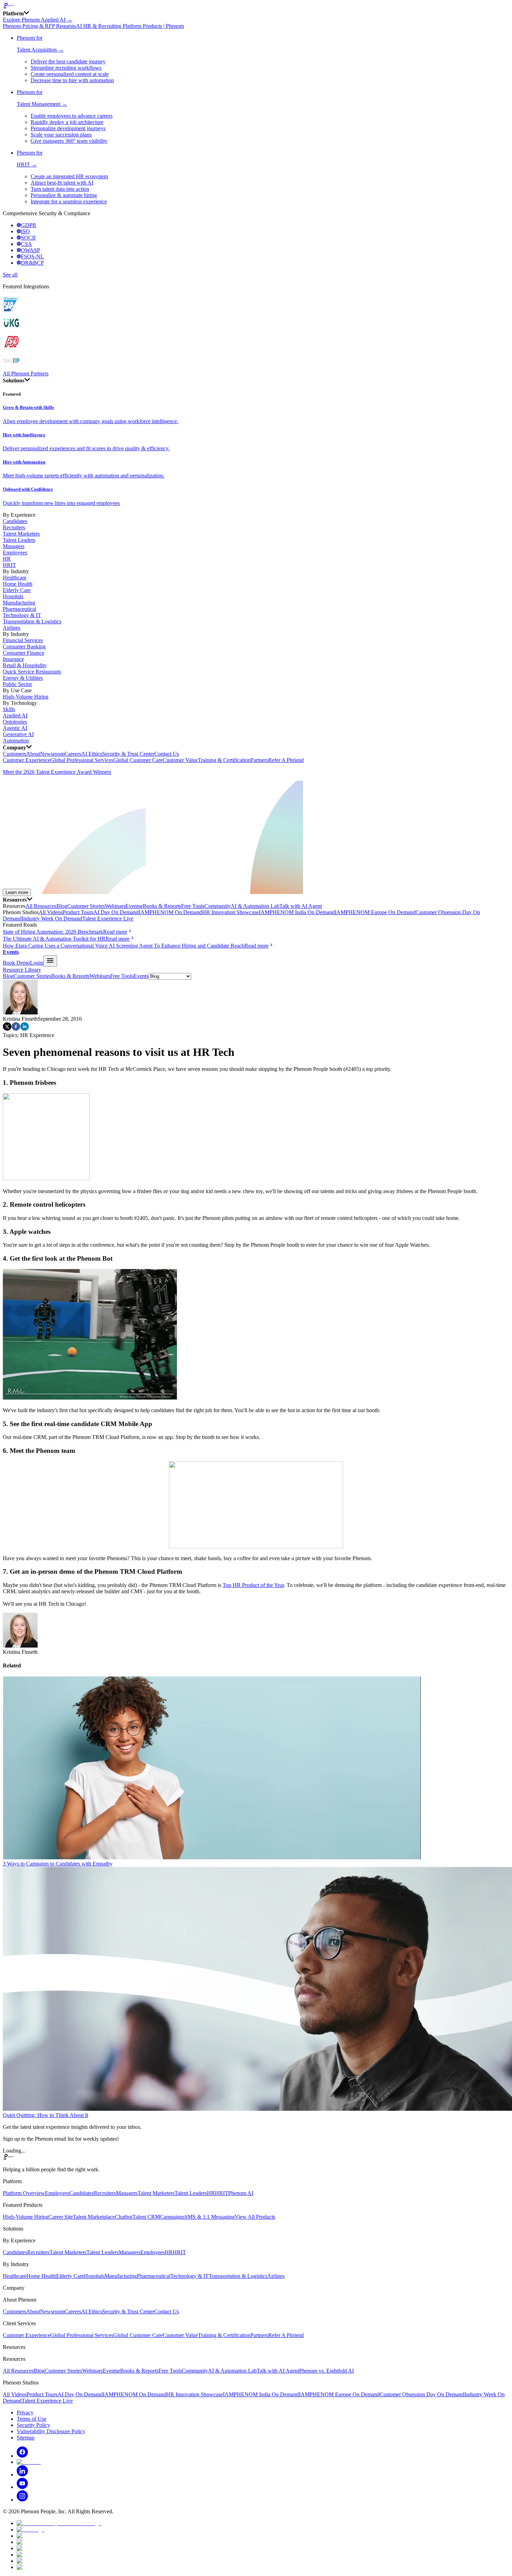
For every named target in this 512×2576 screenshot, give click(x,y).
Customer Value (180, 760)
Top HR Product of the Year (253, 1585)
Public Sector (17, 684)
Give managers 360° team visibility (69, 141)
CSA (26, 244)
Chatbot (124, 2217)
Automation (16, 741)
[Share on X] (7, 1029)
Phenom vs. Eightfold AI (327, 2371)
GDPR (29, 225)
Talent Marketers (21, 534)
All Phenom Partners (26, 373)
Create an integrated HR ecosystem (69, 176)
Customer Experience (26, 760)
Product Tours (78, 912)
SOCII (28, 238)
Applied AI (15, 715)
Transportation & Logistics (32, 621)
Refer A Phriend (286, 760)
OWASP (30, 250)
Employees (15, 552)
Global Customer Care (138, 760)
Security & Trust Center (128, 754)
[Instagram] (22, 2500)
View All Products (255, 2217)
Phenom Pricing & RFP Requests (39, 26)
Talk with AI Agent (301, 906)
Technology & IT (22, 615)
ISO (25, 231)
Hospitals (13, 596)
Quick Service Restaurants (32, 672)
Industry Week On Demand (52, 919)
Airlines (11, 628)
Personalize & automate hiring (64, 195)
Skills (9, 709)
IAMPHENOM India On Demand (297, 912)
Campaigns (172, 2217)
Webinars (115, 906)
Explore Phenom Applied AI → (38, 20)
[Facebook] (22, 2456)
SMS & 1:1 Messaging (210, 2217)
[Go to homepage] (256, 6)
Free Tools (193, 906)
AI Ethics (92, 754)
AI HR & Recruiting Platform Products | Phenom (130, 26)
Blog (62, 906)
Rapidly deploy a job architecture (67, 122)
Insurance (13, 659)
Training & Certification (224, 760)
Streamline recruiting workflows (66, 68)
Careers (73, 754)
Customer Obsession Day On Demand (422, 2394)
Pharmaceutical (20, 609)
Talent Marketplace (94, 2217)
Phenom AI (241, 2193)
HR (7, 559)
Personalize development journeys (68, 128)
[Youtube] (22, 2487)
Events (133, 906)
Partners (259, 760)
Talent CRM (146, 2217)
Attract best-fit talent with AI (62, 183)
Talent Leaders (19, 540)
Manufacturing (19, 603)
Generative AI (18, 734)
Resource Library (22, 970)
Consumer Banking (24, 647)
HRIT (9, 565)
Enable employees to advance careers (72, 116)
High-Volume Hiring (26, 697)
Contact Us (167, 754)
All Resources (41, 906)
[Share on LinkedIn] (25, 1029)
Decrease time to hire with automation (72, 80)
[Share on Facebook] (16, 1029)
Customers (14, 754)
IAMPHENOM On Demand (170, 912)
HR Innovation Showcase (230, 912)
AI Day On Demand (116, 912)
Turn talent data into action (60, 189)
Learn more (17, 892)
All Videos (51, 912)
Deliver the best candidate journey (68, 61)
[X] (29, 2462)
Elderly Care (17, 590)
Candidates (15, 521)
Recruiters (14, 527)
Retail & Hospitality (25, 665)
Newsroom (52, 754)
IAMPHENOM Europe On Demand (375, 912)
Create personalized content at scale (70, 74)
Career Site (61, 2217)
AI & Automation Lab (255, 906)
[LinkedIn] (22, 2474)
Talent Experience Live (108, 919)
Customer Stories (86, 906)
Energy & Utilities (23, 678)
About (33, 754)
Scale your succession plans (61, 135)
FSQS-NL (32, 256)
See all (10, 275)
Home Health (18, 584)
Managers (14, 546)
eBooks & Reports (161, 906)
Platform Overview (24, 2193)
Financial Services (23, 640)
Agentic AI (15, 728)
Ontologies (15, 722)
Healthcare (15, 578)
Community (218, 906)
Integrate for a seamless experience (69, 201)
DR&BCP (32, 263)
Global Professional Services (82, 760)
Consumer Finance (24, 653)
